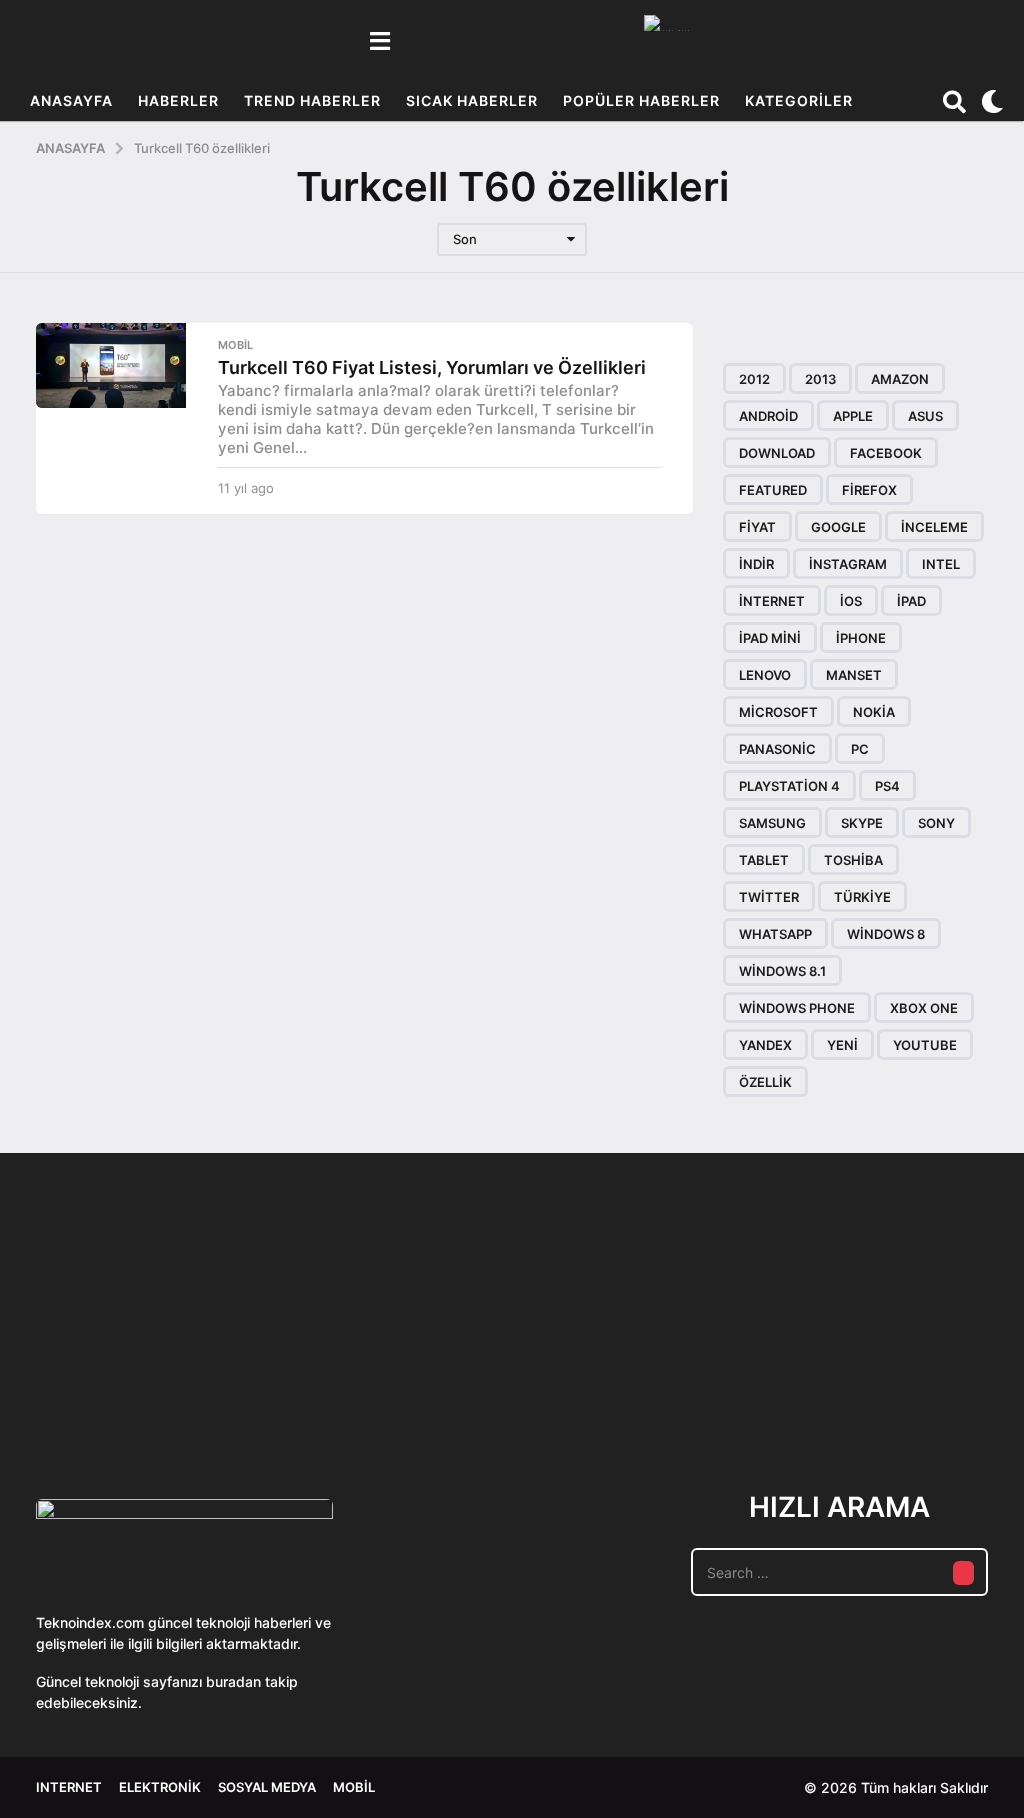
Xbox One (924, 1008)
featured (773, 490)
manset (854, 675)
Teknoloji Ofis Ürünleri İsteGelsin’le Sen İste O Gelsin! (736, 1383)
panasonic (777, 749)
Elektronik (160, 1787)
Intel (941, 564)
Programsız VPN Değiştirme (536, 1337)
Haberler (178, 100)
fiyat (757, 527)
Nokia (874, 712)
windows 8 (886, 934)
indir (756, 564)
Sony (936, 823)
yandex (765, 1045)
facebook (886, 453)
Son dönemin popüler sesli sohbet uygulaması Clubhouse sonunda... (136, 1383)
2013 (820, 379)
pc (860, 749)
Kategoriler (799, 100)
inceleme (934, 527)
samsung (772, 823)
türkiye (862, 897)
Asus (925, 416)
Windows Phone (797, 1008)
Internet (69, 1787)
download (777, 453)
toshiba (853, 860)
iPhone (861, 638)
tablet (764, 860)
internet (772, 601)
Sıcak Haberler (472, 100)
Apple (853, 416)
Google (838, 527)
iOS (851, 601)
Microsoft (778, 712)
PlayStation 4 (789, 786)
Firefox (869, 490)
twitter (769, 897)
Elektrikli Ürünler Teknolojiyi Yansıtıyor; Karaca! (336, 1383)
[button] (379, 41)
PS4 (887, 786)
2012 (754, 379)
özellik (765, 1082)
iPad (911, 601)
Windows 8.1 (782, 971)
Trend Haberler (312, 100)
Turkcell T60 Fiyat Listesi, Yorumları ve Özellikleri (432, 367)
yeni (842, 1045)
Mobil (235, 345)
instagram (848, 564)
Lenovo (765, 675)
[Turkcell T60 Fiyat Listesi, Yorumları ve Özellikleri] (111, 365)
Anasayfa (71, 100)
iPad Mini (770, 638)
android (768, 416)
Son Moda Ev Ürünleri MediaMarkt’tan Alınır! (936, 1375)
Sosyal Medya (267, 1787)
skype (862, 823)
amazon (900, 379)
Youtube (925, 1045)
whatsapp (775, 934)
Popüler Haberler (641, 100)
